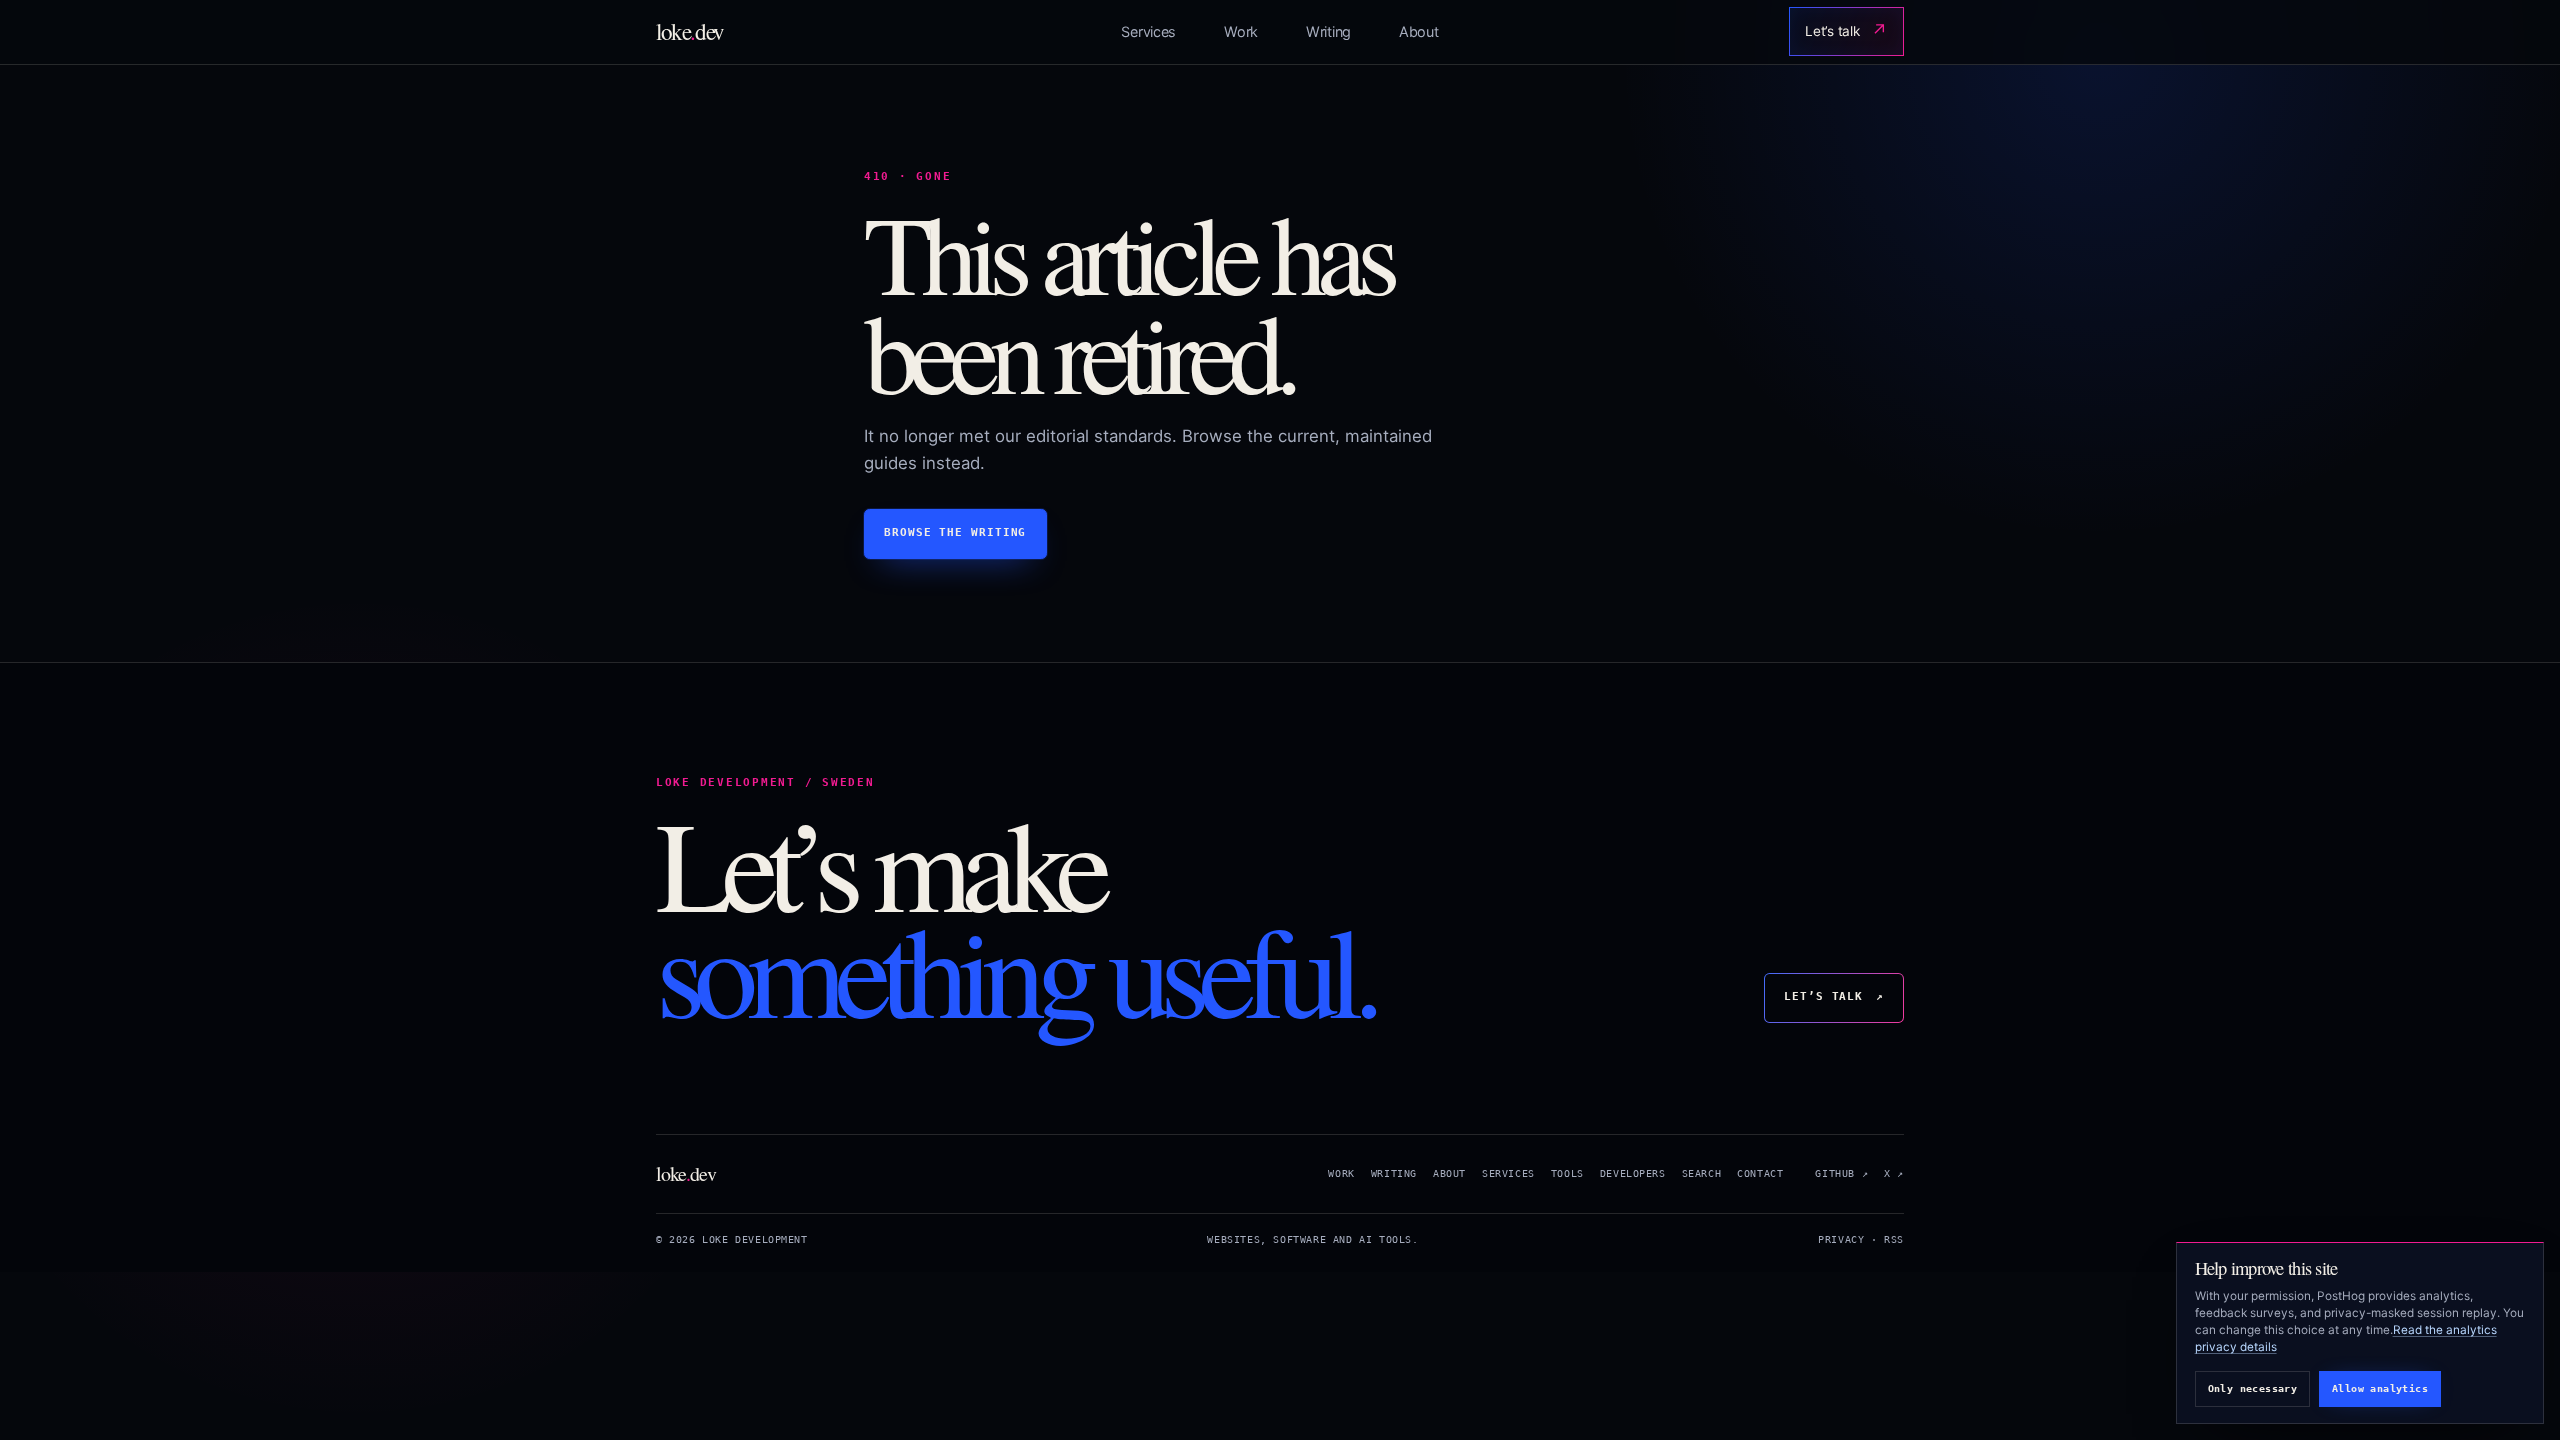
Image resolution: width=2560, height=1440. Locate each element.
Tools (1567, 1173)
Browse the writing (955, 532)
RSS (1894, 1239)
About (1419, 31)
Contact (1760, 1173)
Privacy (1841, 1239)
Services (1148, 31)
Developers (1633, 1173)
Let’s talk (1847, 31)
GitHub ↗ (1841, 1173)
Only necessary (2253, 1388)
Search (1702, 1173)
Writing (1328, 31)
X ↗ (1894, 1173)
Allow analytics (2380, 1388)
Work (1241, 31)
